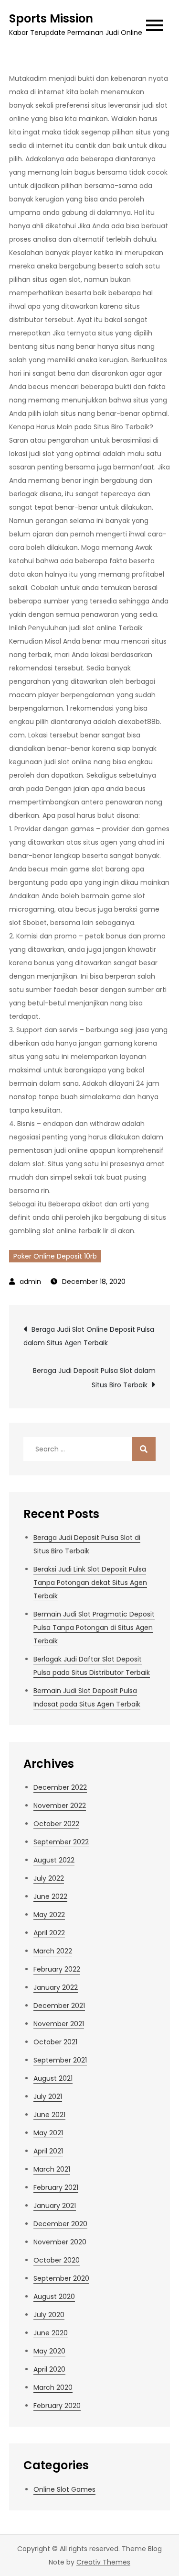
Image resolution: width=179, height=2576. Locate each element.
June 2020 (51, 2333)
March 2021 (52, 2169)
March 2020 (53, 2387)
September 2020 (61, 2278)
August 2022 (54, 1860)
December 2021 (59, 2006)
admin (30, 1282)
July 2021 (48, 2096)
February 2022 (57, 1969)
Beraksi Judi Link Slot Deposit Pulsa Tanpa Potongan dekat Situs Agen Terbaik (90, 1583)
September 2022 (61, 1842)
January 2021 (55, 2206)
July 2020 (49, 2315)
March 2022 (53, 1951)
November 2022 (60, 1806)
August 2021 (53, 2078)
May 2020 (49, 2351)
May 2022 (49, 1915)
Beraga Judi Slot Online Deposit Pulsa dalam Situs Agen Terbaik (89, 1336)
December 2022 (60, 1787)
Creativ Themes (103, 2562)
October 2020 (57, 2260)
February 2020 (57, 2406)
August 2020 (54, 2297)
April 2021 (48, 2151)
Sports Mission (51, 18)
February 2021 (56, 2187)
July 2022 (49, 1878)
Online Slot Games (64, 2489)
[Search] (144, 1449)
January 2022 (56, 1987)
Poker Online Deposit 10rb (55, 1256)
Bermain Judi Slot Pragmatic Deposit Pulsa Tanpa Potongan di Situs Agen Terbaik (94, 1628)
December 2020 (60, 2224)
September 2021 (60, 2060)
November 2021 (59, 2024)
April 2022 (49, 1933)
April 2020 (49, 2369)
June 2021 (49, 2115)
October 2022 (56, 1824)
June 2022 (50, 1896)
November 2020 (60, 2242)
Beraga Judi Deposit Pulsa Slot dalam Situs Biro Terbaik (94, 1378)
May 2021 (48, 2133)
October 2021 (55, 2042)
